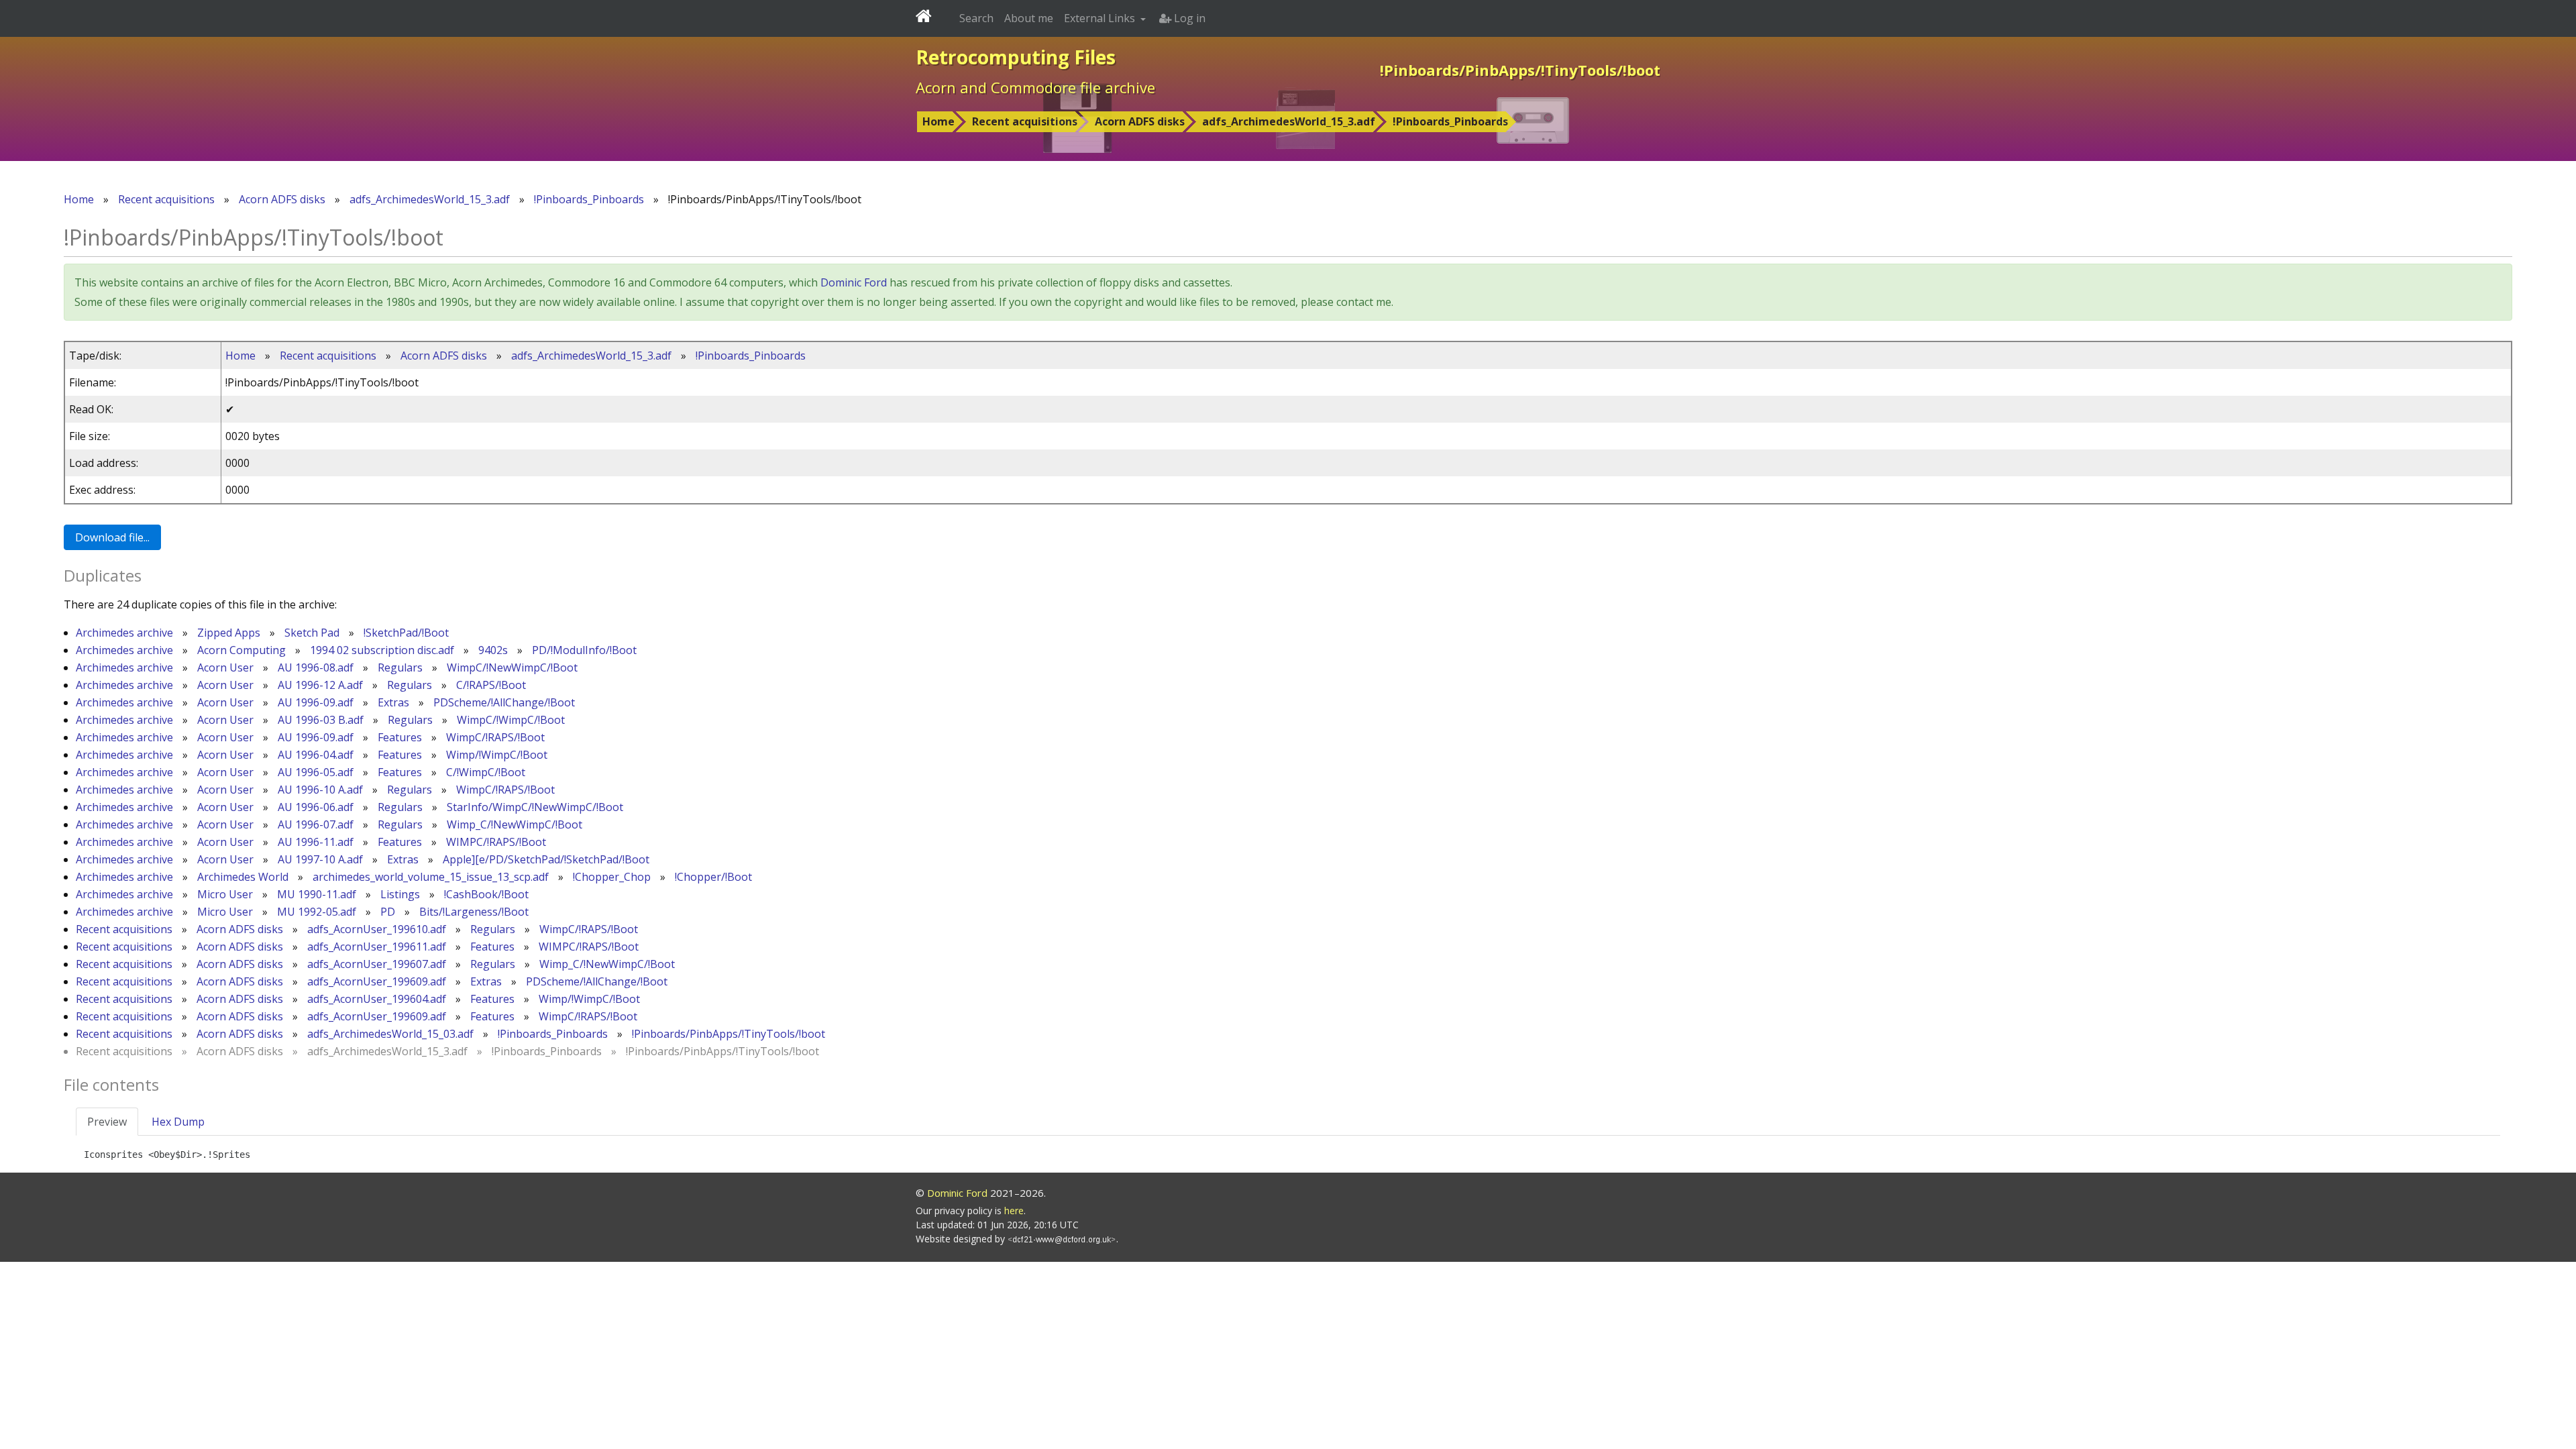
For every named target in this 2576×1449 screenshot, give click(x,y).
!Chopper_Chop (612, 877)
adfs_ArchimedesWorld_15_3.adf (1289, 121)
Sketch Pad (312, 633)
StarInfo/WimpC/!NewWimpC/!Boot (535, 807)
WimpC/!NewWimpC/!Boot (512, 667)
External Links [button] (1101, 18)
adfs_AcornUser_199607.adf (377, 964)
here (1014, 1211)
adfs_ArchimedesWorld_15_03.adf (390, 1034)
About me (1029, 18)
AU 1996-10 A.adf (320, 790)
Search (976, 18)
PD (388, 912)
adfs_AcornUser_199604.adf (377, 999)
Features (400, 737)
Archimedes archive (124, 633)
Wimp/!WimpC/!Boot (497, 755)
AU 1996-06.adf (316, 807)
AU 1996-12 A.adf (320, 685)
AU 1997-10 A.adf (320, 859)
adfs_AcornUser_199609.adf (377, 981)
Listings (400, 894)
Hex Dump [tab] (178, 1122)
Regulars (400, 667)
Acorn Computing (241, 650)
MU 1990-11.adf (317, 894)
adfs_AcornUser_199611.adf (377, 947)
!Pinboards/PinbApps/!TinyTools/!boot (729, 1034)
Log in (1188, 18)
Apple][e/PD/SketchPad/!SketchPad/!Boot (546, 859)
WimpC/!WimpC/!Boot (511, 720)
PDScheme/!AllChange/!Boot (504, 702)
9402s (493, 650)
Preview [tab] (107, 1122)
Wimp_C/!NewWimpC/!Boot (515, 824)
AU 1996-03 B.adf (321, 720)
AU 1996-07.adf (316, 824)
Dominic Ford (854, 282)
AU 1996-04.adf (316, 755)
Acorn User (225, 667)
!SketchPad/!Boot (406, 633)
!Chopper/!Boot (713, 877)
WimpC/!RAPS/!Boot (495, 737)
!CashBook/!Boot (486, 894)
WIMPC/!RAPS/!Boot (496, 842)
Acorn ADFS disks (1140, 121)
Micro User (225, 894)
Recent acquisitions (1025, 121)
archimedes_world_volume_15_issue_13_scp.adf (431, 877)
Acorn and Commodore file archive (1035, 87)
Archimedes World (243, 877)
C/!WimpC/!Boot (486, 772)
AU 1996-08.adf (316, 667)
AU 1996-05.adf (316, 772)
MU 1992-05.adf (317, 912)
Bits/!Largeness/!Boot (474, 912)
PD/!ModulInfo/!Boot (584, 650)
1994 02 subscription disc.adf (382, 650)
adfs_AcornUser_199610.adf (377, 929)
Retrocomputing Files (1016, 57)
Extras (393, 702)
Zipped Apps (229, 633)
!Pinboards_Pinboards (1450, 121)
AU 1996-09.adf (316, 702)
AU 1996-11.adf (316, 842)
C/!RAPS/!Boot (491, 685)
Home (938, 121)
